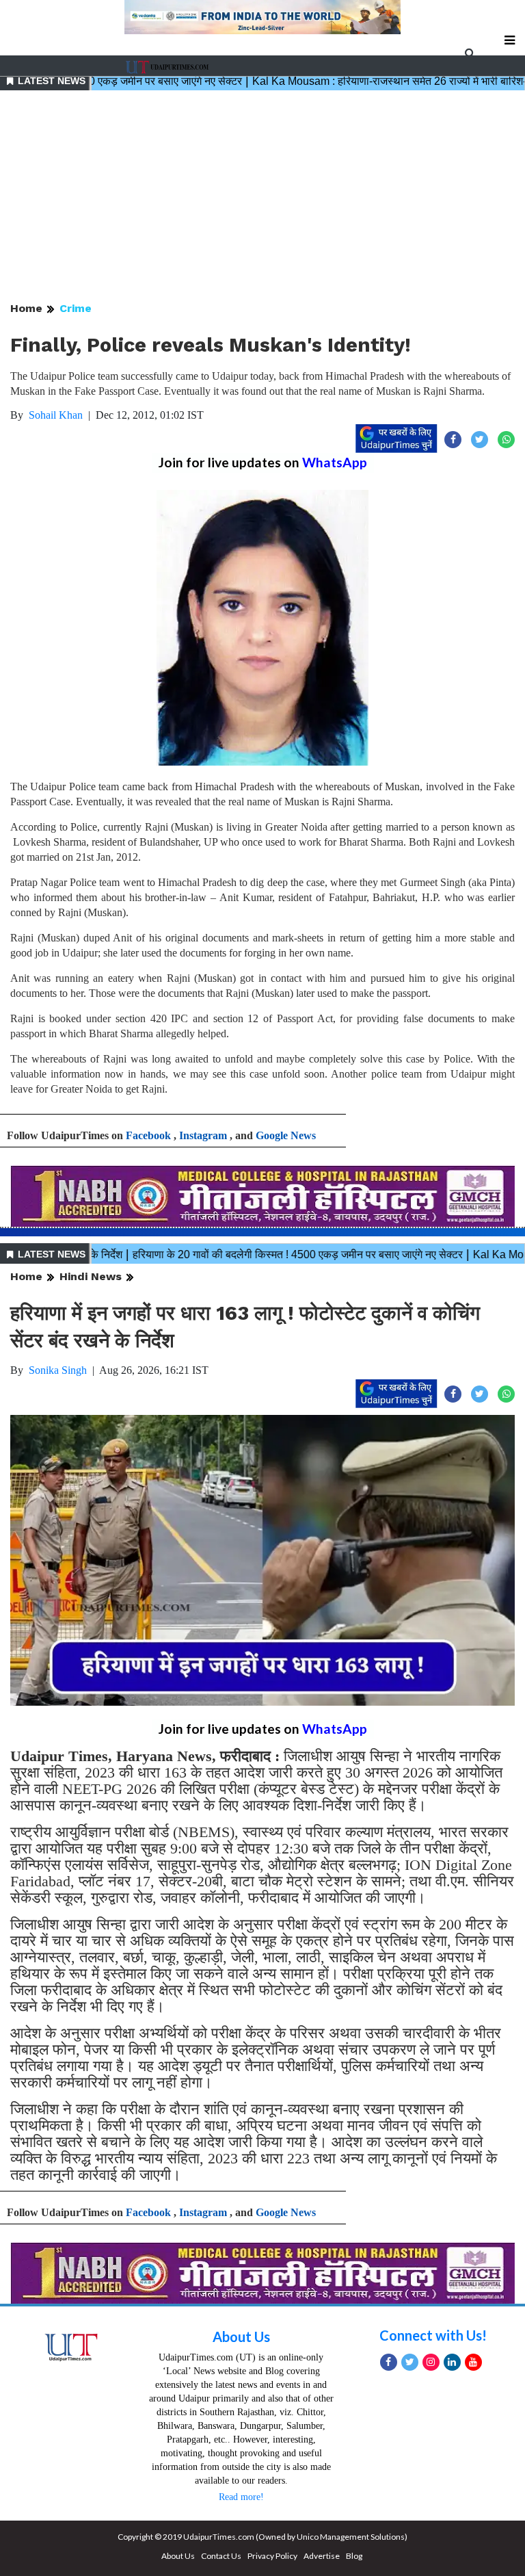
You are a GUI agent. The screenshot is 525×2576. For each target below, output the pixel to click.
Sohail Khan (56, 415)
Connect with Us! (433, 2335)
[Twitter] (410, 2362)
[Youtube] (473, 2362)
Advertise (322, 2556)
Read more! (241, 2497)
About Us (241, 2337)
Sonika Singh (58, 1370)
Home (26, 308)
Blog (354, 2556)
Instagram (203, 1135)
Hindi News (91, 1276)
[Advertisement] (262, 197)
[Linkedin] (452, 2362)
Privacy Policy (272, 2556)
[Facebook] (389, 2362)
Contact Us (221, 2556)
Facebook (148, 1135)
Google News (286, 1135)
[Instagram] (431, 2362)
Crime (76, 308)
